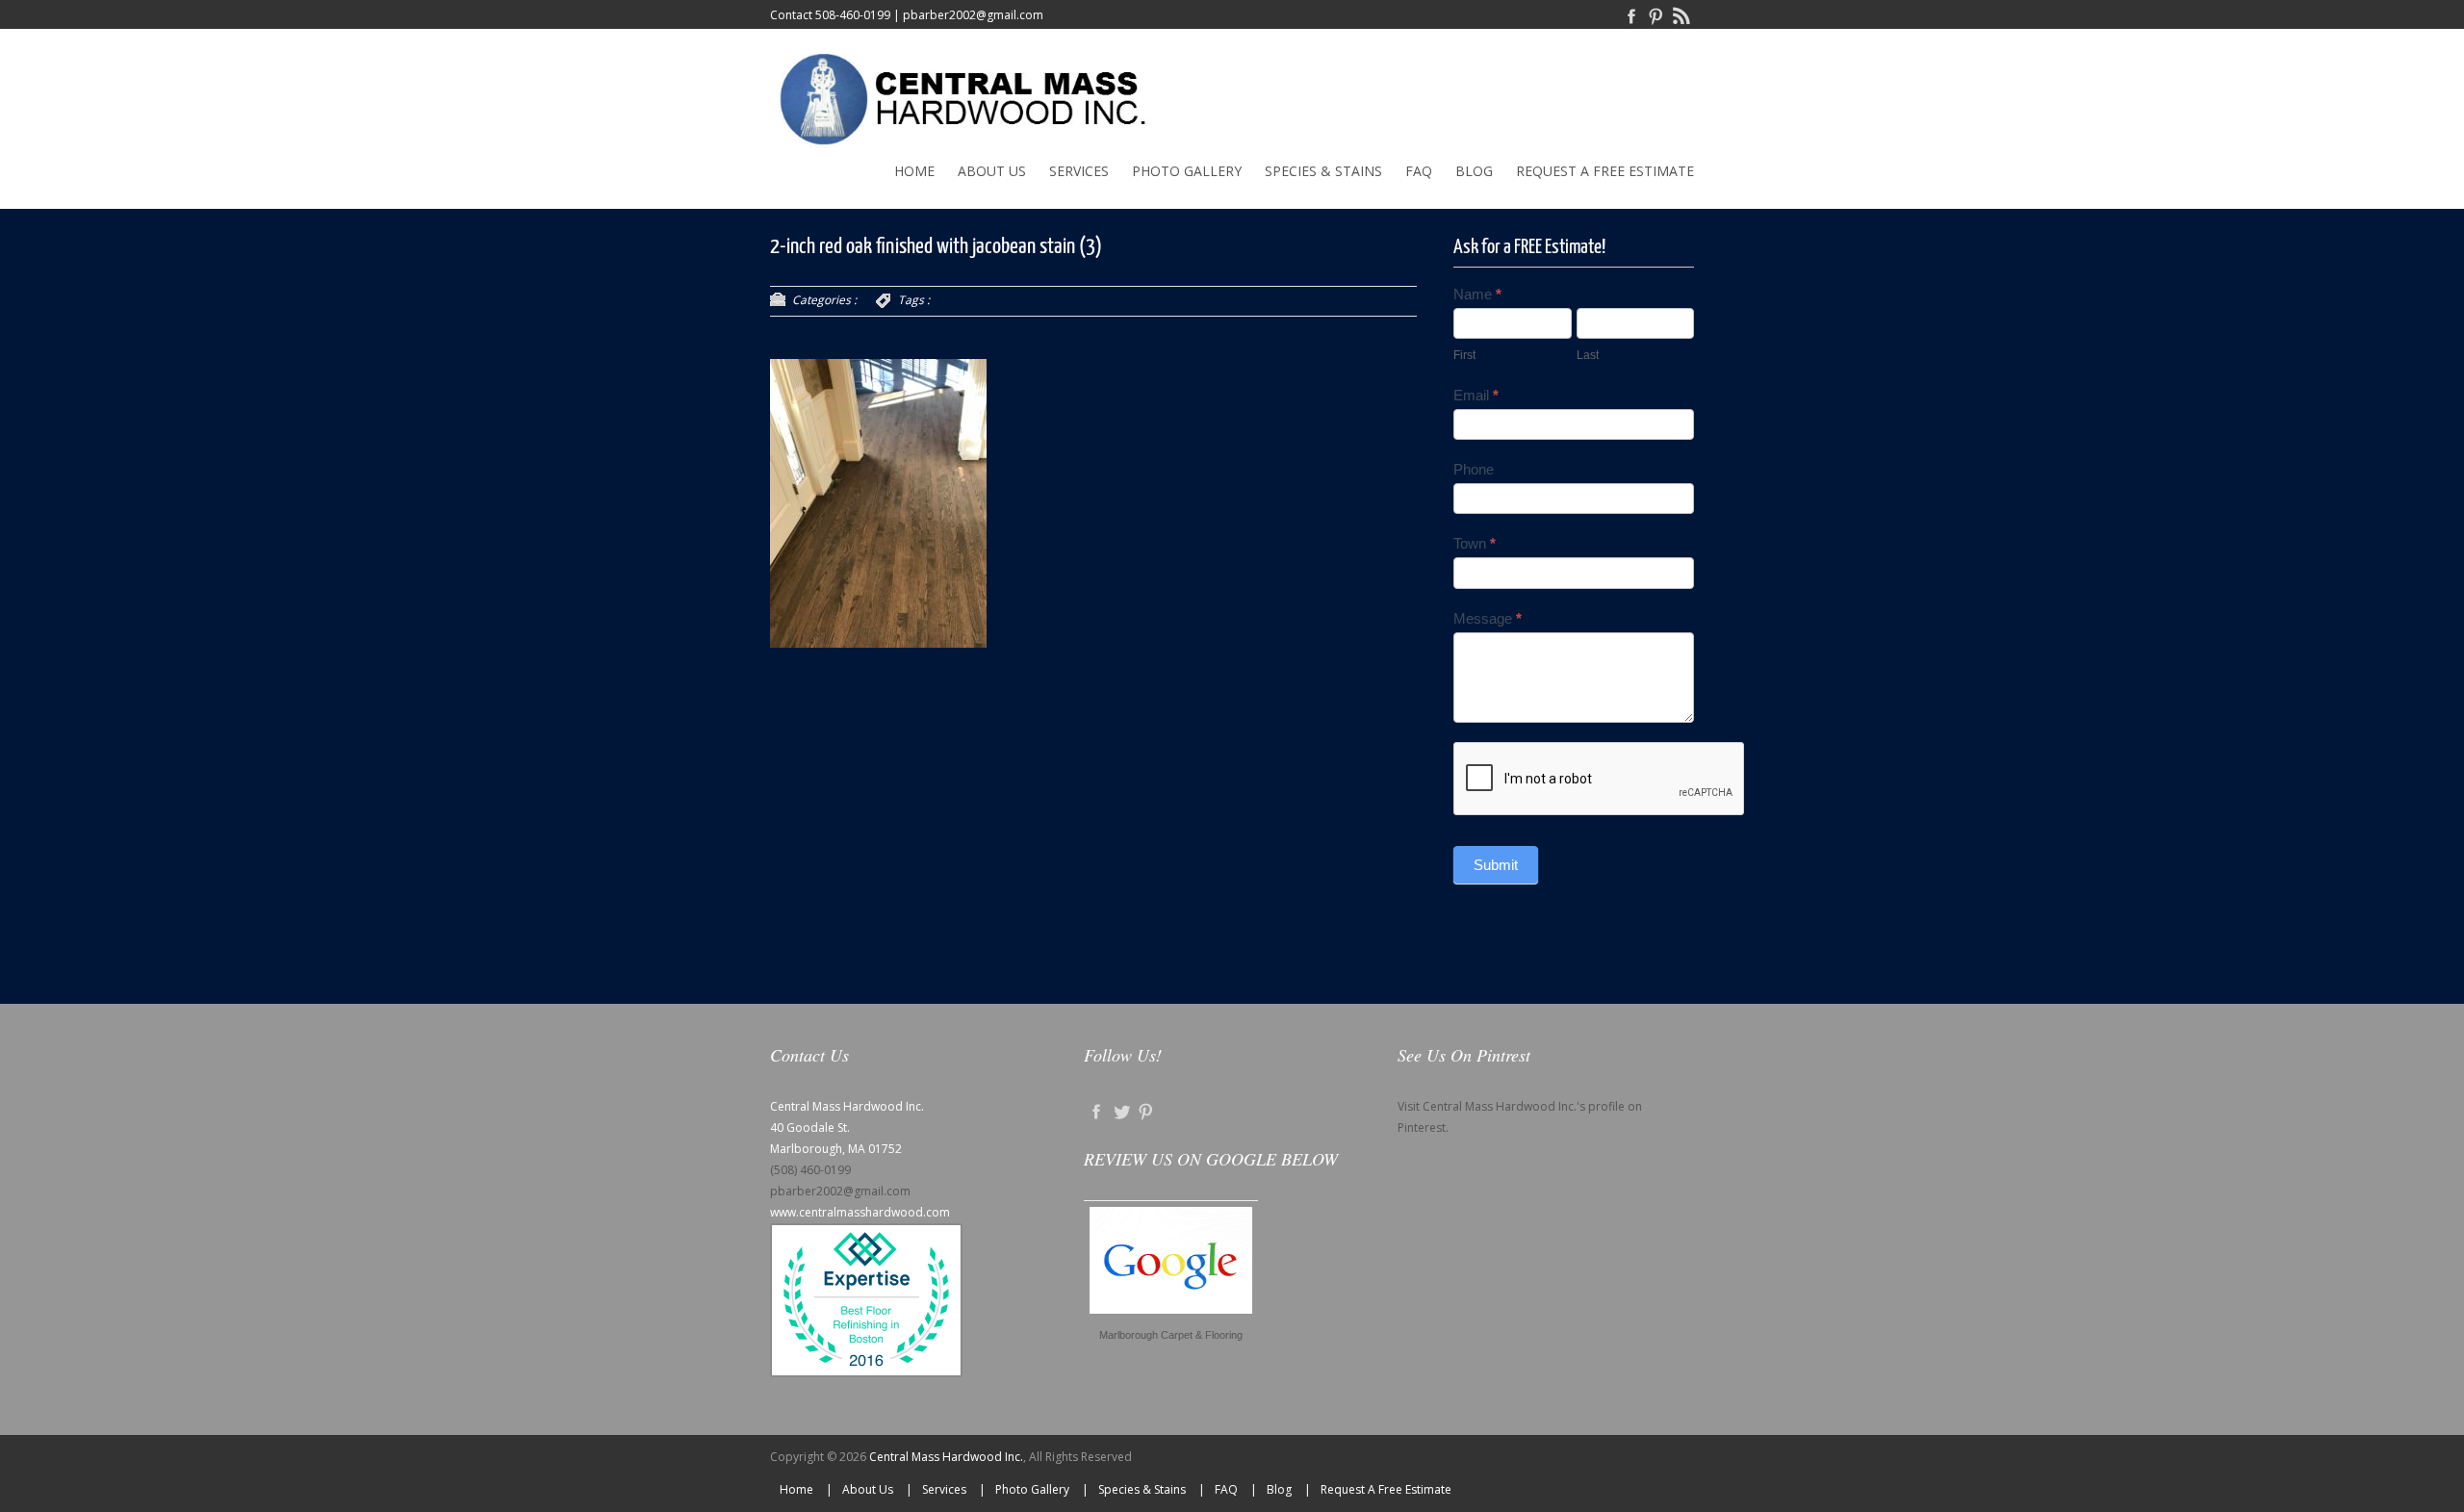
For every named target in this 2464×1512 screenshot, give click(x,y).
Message (1488, 618)
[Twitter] (1121, 1111)
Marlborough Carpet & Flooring (1171, 1335)
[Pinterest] (1656, 15)
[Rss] (1681, 15)
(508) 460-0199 (810, 1170)
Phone (1474, 469)
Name (1477, 294)
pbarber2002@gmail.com (973, 15)
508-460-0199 (853, 15)
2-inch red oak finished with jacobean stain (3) (936, 247)
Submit (1496, 865)
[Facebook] (1631, 15)
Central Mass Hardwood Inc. (946, 1457)
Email (1476, 395)
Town (1475, 543)
